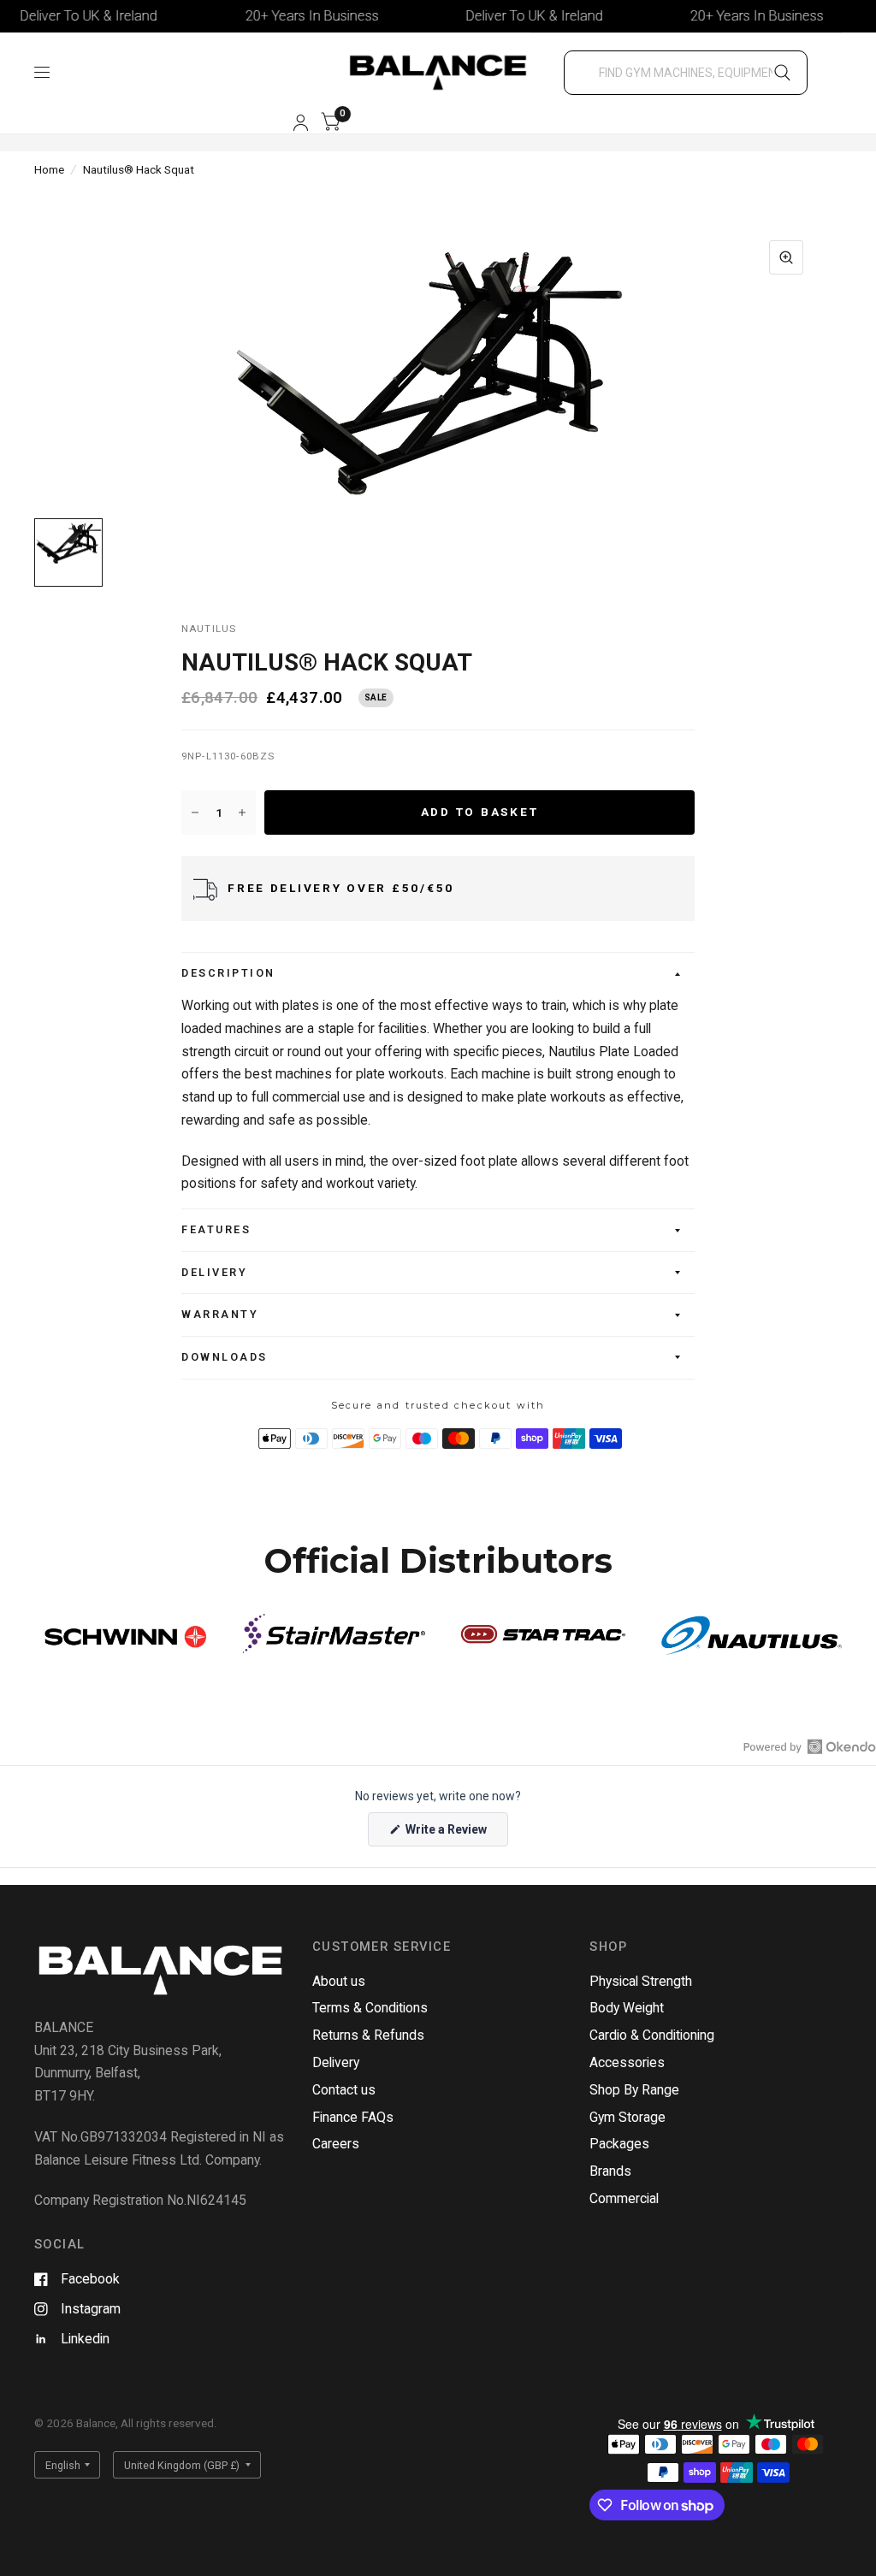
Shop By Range (634, 2090)
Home (49, 169)
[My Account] (301, 123)
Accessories (627, 2062)
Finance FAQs (353, 2117)
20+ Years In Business (282, 16)
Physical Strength (641, 1981)
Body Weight (627, 2008)
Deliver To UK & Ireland (505, 16)
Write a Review (449, 1834)
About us (339, 1981)
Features (216, 1229)
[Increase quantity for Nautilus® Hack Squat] (242, 812)
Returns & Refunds (368, 2035)
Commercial (624, 2198)
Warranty (220, 1314)
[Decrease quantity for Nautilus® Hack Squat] (195, 812)
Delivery (214, 1272)
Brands (610, 2171)
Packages (619, 2144)
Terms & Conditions (370, 2008)
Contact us (344, 2090)
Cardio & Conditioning (652, 2035)
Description (228, 973)
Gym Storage (627, 2117)
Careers (336, 2144)
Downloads (225, 1357)
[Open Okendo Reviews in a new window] (810, 1746)
